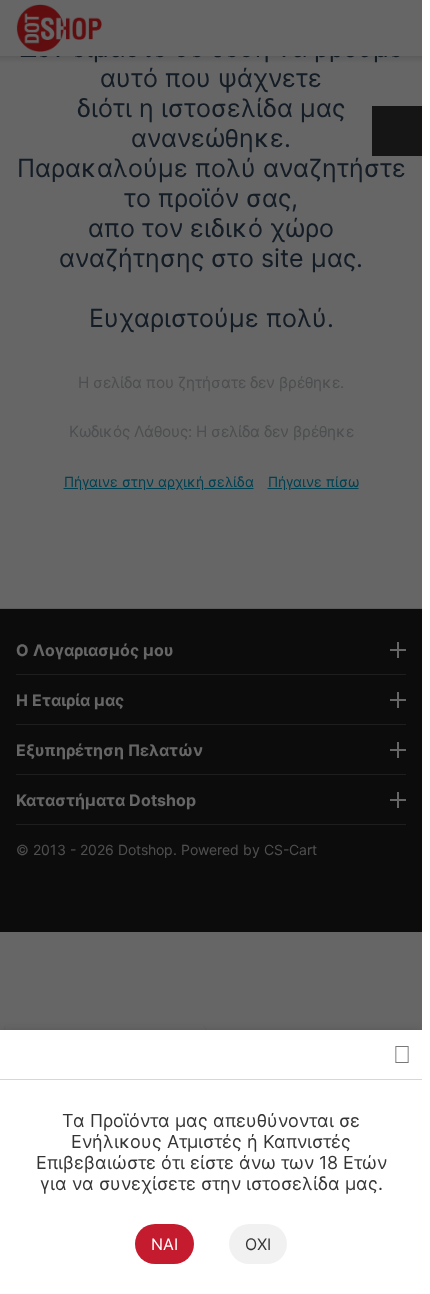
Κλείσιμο (402, 1054)
